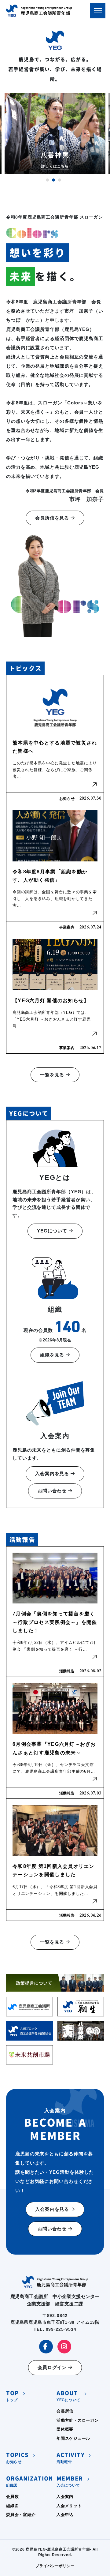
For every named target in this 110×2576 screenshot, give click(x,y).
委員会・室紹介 (21, 2515)
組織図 (30, 2482)
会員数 (12, 2497)
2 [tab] (53, 180)
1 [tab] (47, 180)
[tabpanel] (55, 133)
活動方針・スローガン (78, 2420)
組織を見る (53, 1355)
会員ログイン (53, 2367)
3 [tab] (60, 180)
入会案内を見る (53, 1474)
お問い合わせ (53, 1491)
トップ (12, 2396)
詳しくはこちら (55, 166)
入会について (70, 2482)
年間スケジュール (73, 2438)
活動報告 (71, 2458)
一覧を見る (53, 1075)
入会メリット (69, 2506)
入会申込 (65, 2515)
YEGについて (53, 1231)
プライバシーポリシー (55, 2566)
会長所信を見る (53, 518)
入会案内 (65, 2497)
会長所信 (65, 2411)
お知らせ (17, 2458)
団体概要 (65, 2429)
